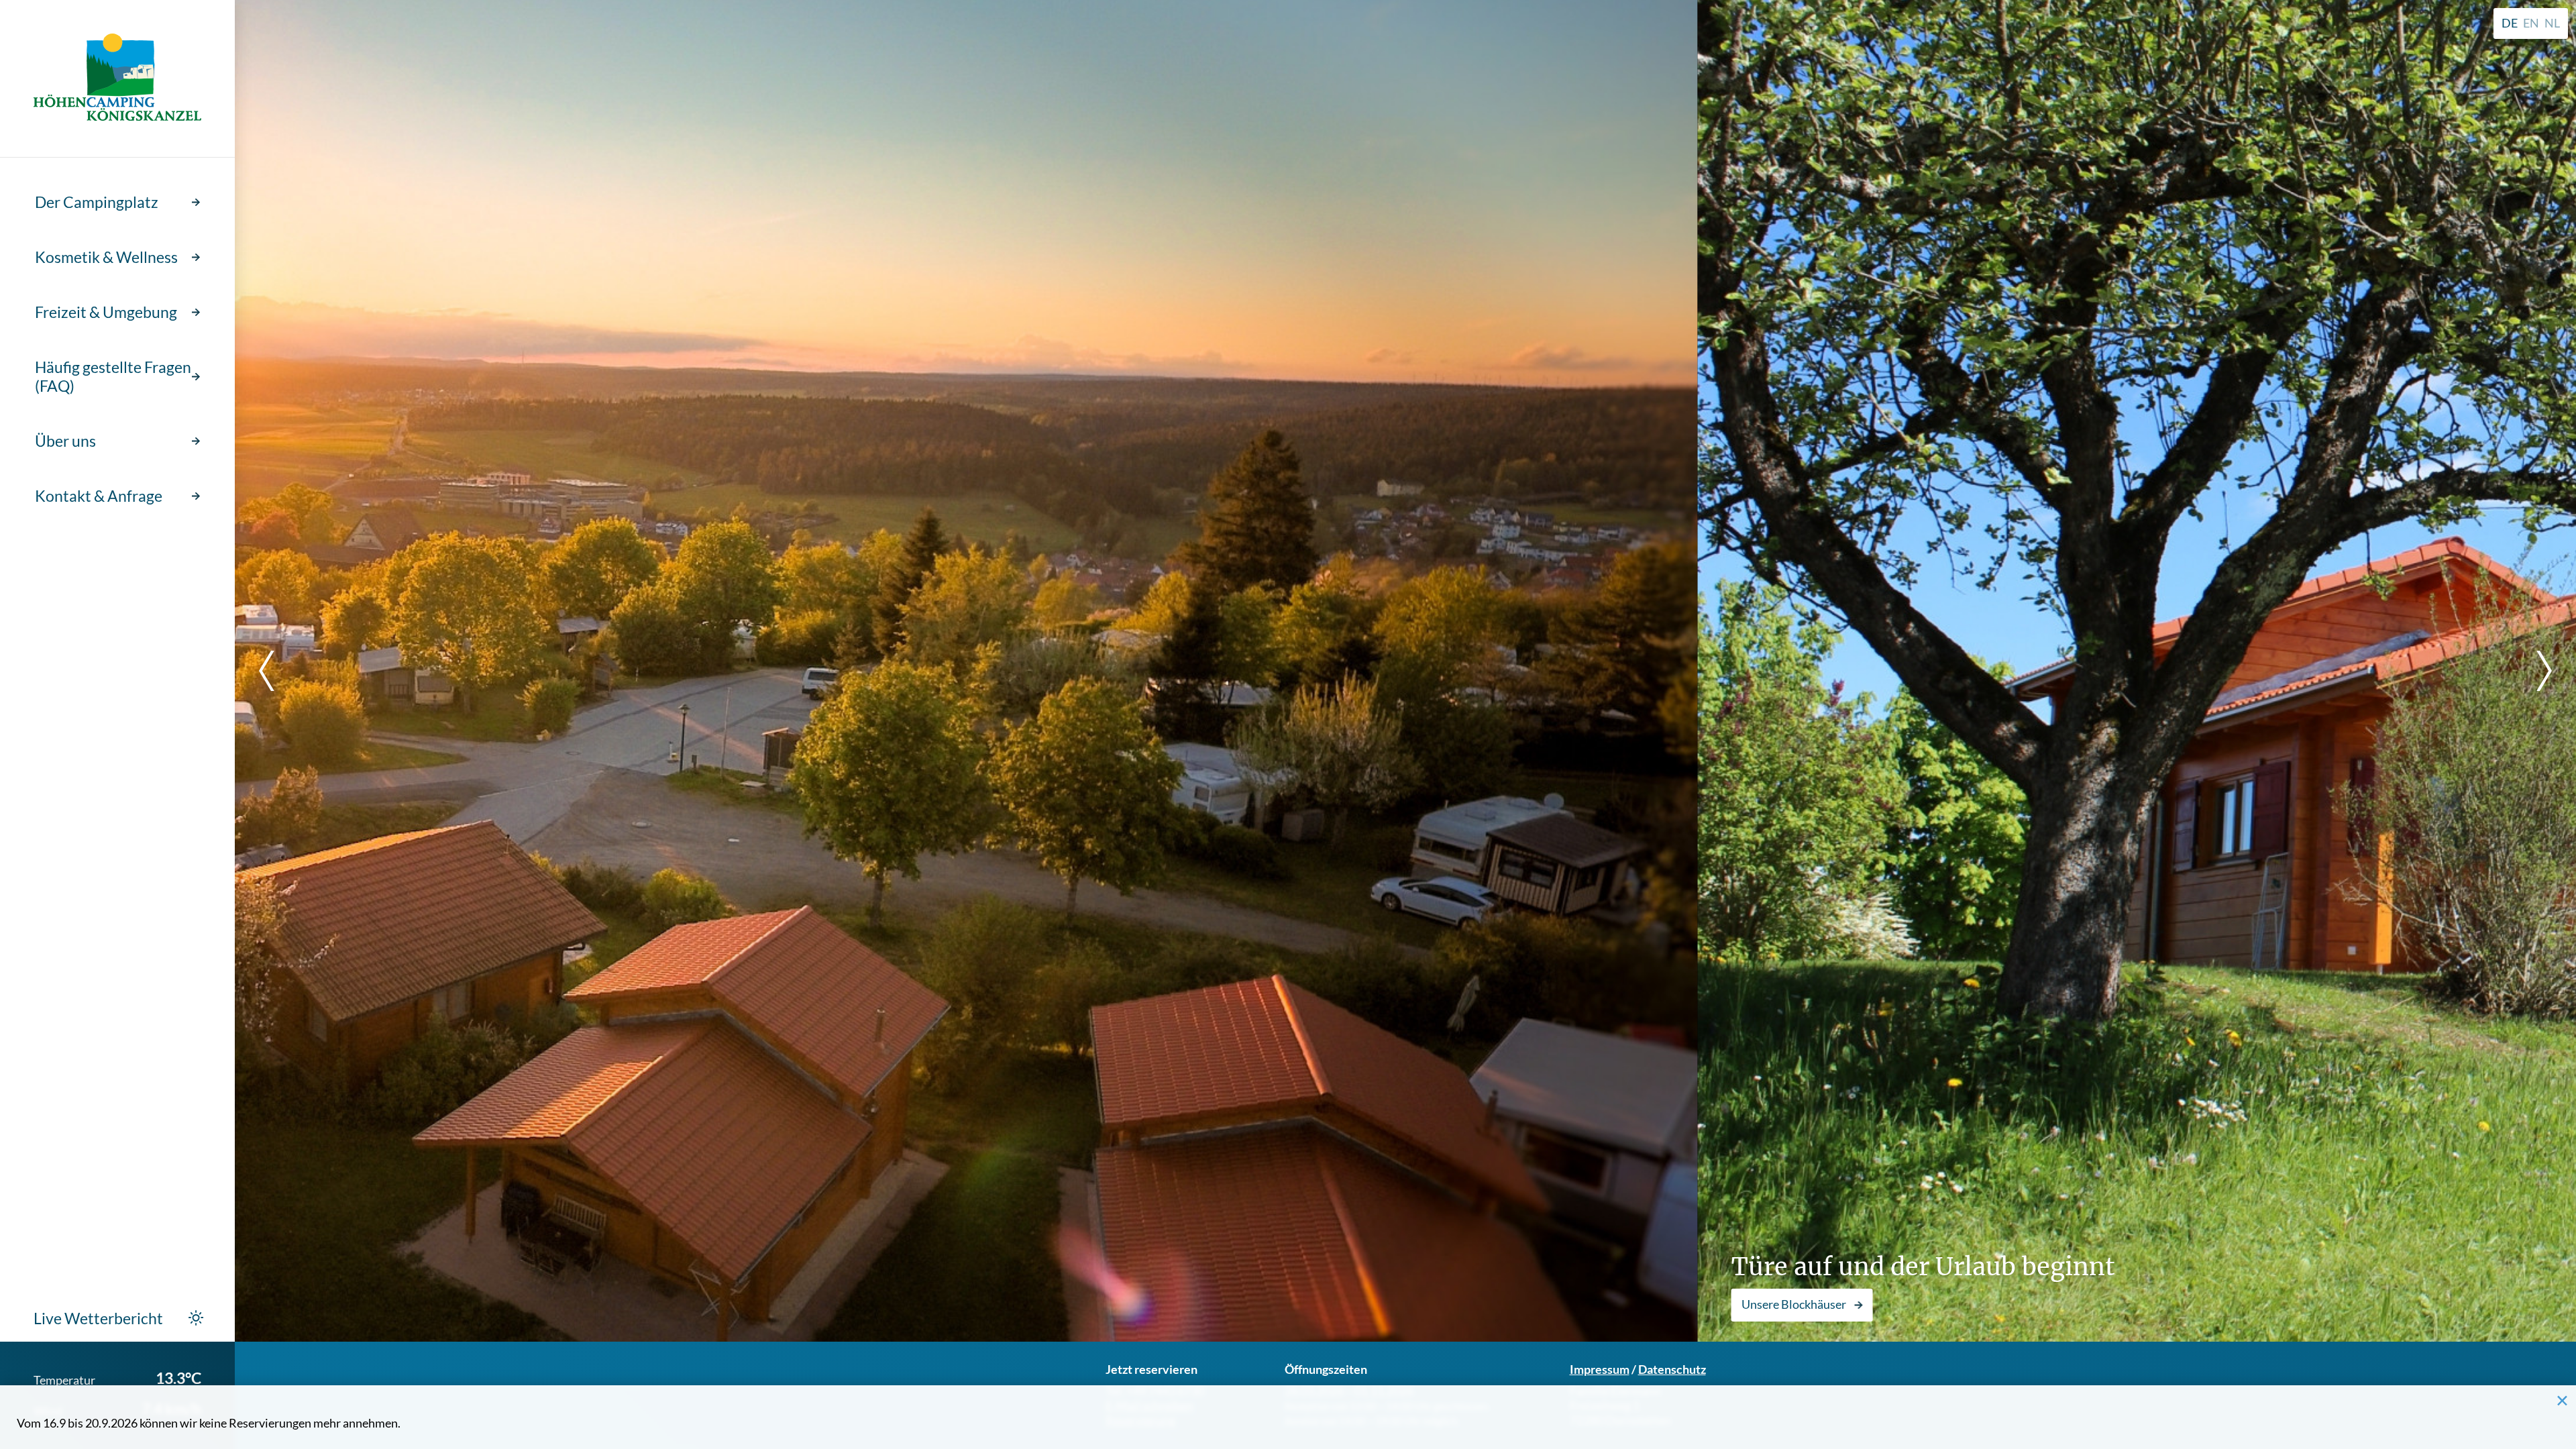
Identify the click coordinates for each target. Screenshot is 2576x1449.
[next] (2536, 671)
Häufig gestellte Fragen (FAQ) (113, 376)
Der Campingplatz (97, 202)
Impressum (1600, 1369)
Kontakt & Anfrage (99, 496)
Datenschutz (1672, 1369)
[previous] (275, 671)
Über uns (65, 441)
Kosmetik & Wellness (106, 257)
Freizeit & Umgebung (106, 312)
